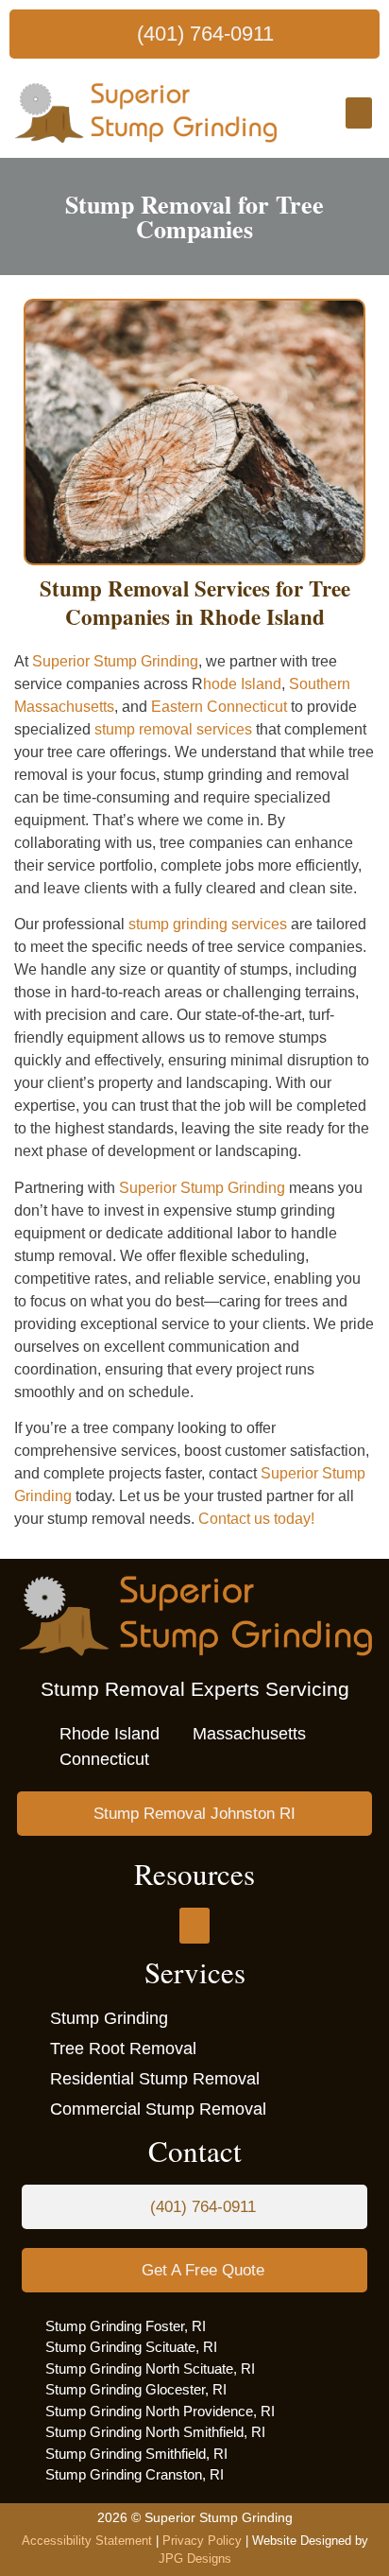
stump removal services (173, 729)
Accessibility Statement (87, 2541)
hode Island (242, 684)
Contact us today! (256, 1519)
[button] (359, 113)
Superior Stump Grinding (115, 661)
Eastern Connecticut (219, 707)
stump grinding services (208, 924)
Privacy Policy (202, 2541)
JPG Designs (195, 2559)
